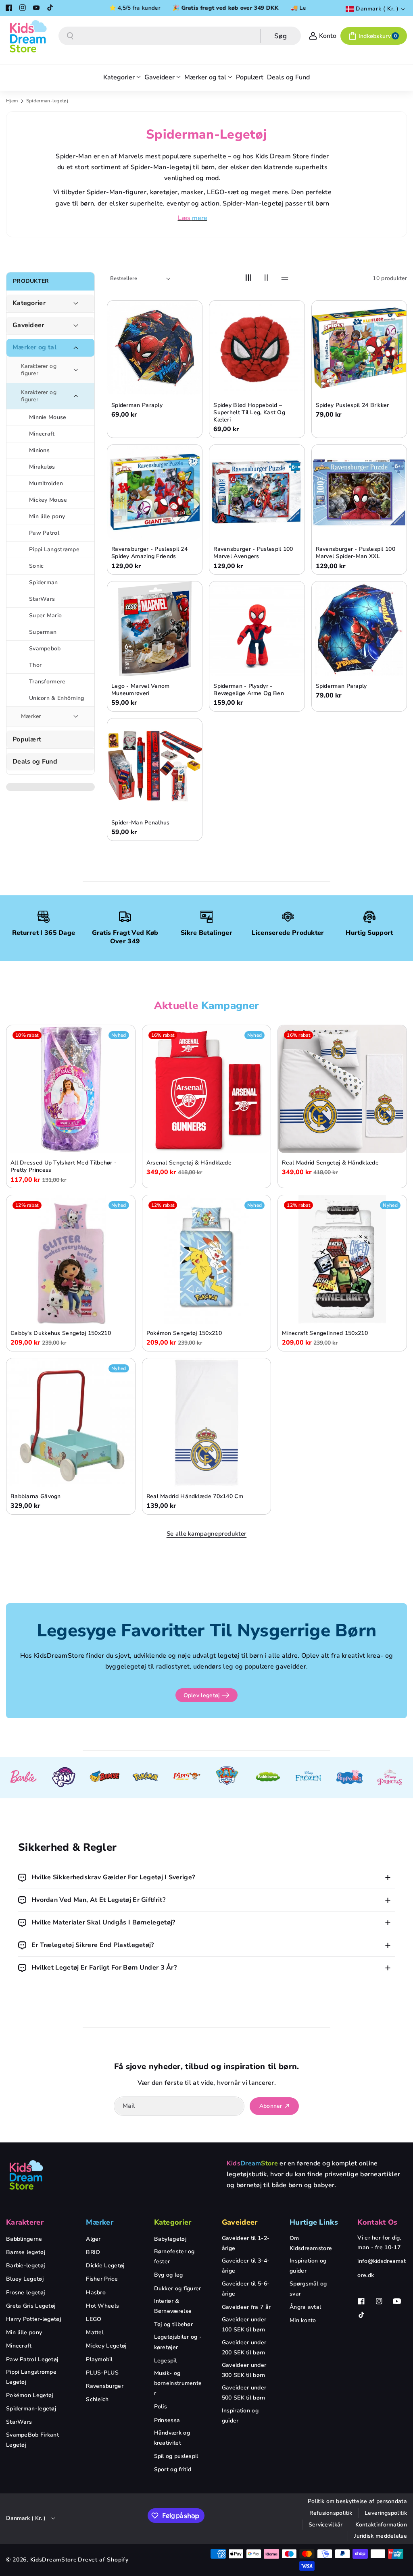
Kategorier (29, 303)
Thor (35, 665)
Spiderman (44, 582)
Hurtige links (314, 2222)
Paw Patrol (44, 533)
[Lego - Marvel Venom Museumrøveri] (155, 629)
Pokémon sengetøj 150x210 (184, 1333)
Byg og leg (169, 2275)
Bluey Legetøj (25, 2279)
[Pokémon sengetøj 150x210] (207, 1259)
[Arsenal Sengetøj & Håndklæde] (207, 1089)
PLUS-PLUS (102, 2373)
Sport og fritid (173, 2469)
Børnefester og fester (174, 2256)
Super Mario (45, 615)
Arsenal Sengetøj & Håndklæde (189, 1163)
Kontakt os (377, 2222)
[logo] (26, 2175)
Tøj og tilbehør (174, 2324)
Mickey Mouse (48, 500)
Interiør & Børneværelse (173, 2306)
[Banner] (23, 1778)
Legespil (165, 2361)
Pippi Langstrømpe (54, 549)
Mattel (95, 2332)
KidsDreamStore (54, 2560)
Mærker (31, 716)
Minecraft (42, 434)
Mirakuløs (42, 467)
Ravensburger (105, 2386)
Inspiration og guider (240, 2416)
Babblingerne (24, 2239)
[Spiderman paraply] (155, 348)
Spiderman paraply (137, 405)
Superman (43, 632)
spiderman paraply (341, 686)
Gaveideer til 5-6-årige (246, 2289)
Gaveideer (28, 325)
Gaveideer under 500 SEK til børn (244, 2393)
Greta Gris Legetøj (31, 2306)
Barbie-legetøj (25, 2266)
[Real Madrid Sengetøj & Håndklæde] (342, 1089)
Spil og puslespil (176, 2456)
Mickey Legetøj (106, 2346)
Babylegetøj (170, 2239)
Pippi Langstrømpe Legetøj (31, 2377)
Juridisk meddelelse (381, 2536)
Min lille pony (47, 516)
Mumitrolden (46, 483)
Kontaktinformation (381, 2525)
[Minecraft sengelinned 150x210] (342, 1259)
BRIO (93, 2252)
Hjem (12, 101)
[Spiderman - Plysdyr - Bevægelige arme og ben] (257, 629)
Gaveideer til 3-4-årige (246, 2266)
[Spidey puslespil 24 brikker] (359, 348)
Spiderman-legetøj (31, 2409)
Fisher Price (102, 2279)
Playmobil (99, 2359)
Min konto (303, 2320)
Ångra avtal (305, 2307)
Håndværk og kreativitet (172, 2438)
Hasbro (96, 2293)
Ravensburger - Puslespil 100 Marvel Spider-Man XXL (356, 553)
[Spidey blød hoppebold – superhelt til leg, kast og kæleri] (257, 348)
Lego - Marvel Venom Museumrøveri (141, 690)
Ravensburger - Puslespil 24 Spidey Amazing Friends (149, 553)
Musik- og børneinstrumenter (178, 2383)
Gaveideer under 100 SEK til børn (244, 2325)
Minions (39, 450)
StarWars (42, 599)
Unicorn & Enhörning (57, 698)
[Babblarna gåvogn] (71, 1423)
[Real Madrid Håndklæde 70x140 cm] (207, 1423)
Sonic (37, 566)
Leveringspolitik (386, 2513)
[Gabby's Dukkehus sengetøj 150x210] (71, 1259)
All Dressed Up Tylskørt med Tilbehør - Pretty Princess (64, 1167)
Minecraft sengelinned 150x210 (325, 1333)
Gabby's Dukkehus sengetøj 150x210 (61, 1333)
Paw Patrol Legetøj (32, 2359)
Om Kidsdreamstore (311, 2243)
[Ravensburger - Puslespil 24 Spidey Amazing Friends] (155, 492)
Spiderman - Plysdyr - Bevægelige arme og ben (249, 690)
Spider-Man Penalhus (141, 823)
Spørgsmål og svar (308, 2289)
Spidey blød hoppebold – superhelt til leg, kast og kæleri (249, 413)
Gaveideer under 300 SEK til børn (244, 2370)
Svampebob (45, 649)
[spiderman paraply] (359, 629)
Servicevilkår (326, 2525)
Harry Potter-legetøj (33, 2319)
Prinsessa (167, 2420)
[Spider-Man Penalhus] (155, 766)
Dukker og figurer (178, 2289)
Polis (161, 2407)
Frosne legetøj (25, 2293)
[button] (374, 36)
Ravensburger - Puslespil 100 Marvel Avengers (253, 553)
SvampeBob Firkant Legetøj (32, 2440)
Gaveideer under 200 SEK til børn (244, 2348)
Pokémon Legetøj (30, 2395)
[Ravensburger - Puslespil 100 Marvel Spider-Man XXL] (359, 492)
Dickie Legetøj (105, 2266)
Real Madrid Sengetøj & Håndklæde (330, 1163)
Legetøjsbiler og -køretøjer (178, 2342)
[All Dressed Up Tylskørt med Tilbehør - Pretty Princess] (71, 1089)
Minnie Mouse (48, 417)
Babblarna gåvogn (36, 1497)
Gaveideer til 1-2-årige (246, 2243)
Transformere (47, 682)
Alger (93, 2239)
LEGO (94, 2319)
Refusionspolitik (331, 2513)
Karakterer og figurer (39, 370)
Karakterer (25, 2222)
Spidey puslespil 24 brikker (353, 405)
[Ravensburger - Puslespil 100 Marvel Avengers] (257, 492)
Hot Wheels (102, 2306)
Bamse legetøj (26, 2252)
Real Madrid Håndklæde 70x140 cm (195, 1497)
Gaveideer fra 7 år (246, 2307)
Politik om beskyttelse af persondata (357, 2501)
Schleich (97, 2399)
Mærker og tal (34, 348)
